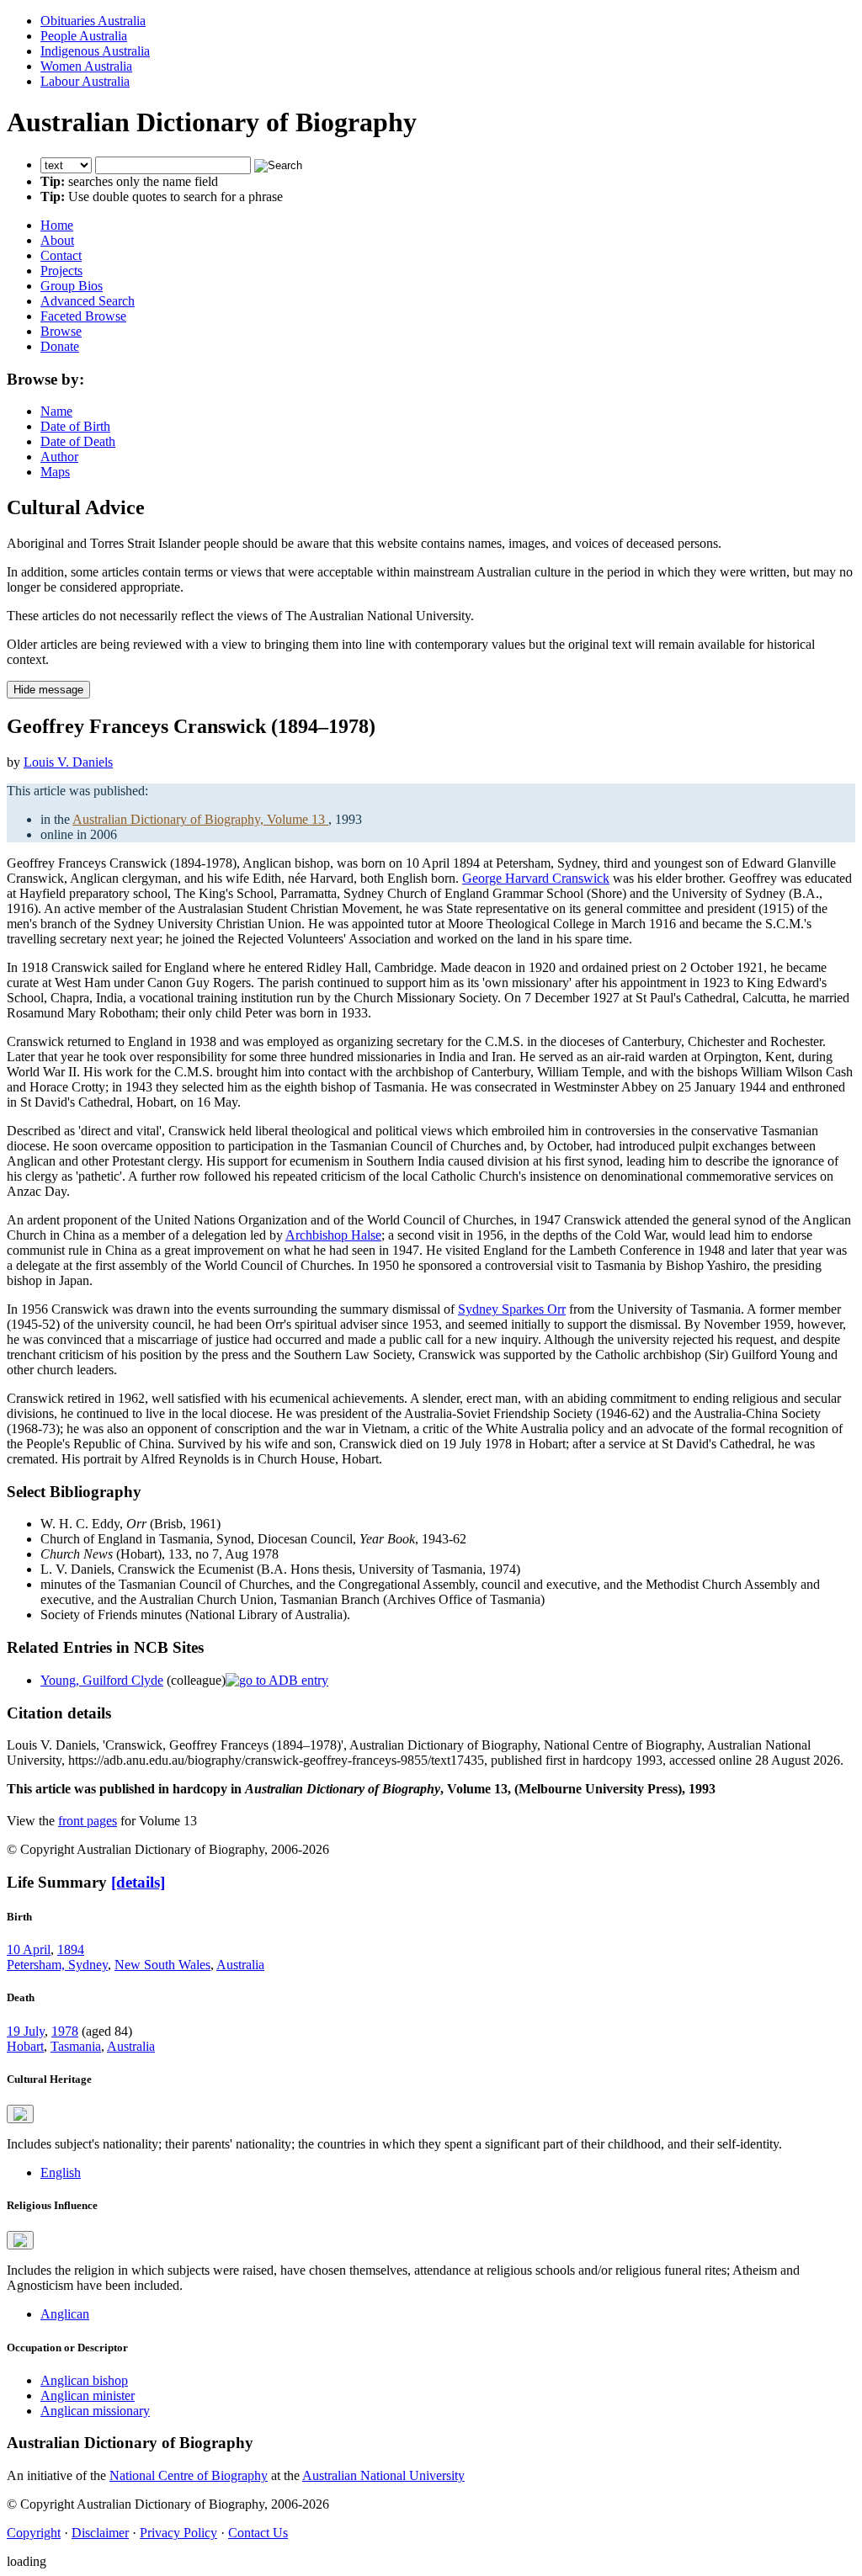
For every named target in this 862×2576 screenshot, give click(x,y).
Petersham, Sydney (57, 1965)
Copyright (34, 2533)
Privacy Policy (178, 2533)
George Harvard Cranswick (536, 878)
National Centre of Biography (189, 2475)
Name (56, 411)
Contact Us (258, 2533)
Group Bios (72, 286)
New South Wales (162, 1965)
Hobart (25, 2046)
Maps (55, 472)
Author (59, 457)
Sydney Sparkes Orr (512, 1309)
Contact (61, 255)
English (61, 2172)
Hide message (48, 690)
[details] (138, 1882)
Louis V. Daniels (68, 762)
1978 (65, 2031)
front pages (88, 1821)
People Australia (84, 36)
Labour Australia (85, 81)
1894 (71, 1949)
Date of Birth (75, 426)
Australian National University (383, 2475)
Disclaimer (100, 2533)
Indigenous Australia (95, 51)
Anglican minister (88, 2395)
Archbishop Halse (333, 1235)
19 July (26, 2031)
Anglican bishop (84, 2380)
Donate (60, 346)
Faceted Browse (83, 316)
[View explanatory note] (20, 2114)
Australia (240, 1965)
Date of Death (78, 441)
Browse (61, 331)
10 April (29, 1949)
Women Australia (86, 66)
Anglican (65, 2314)
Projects (61, 271)
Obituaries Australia (93, 21)
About (57, 240)
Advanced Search (88, 301)
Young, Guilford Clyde (102, 1680)
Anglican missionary (95, 2411)
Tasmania (76, 2046)
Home (57, 225)
